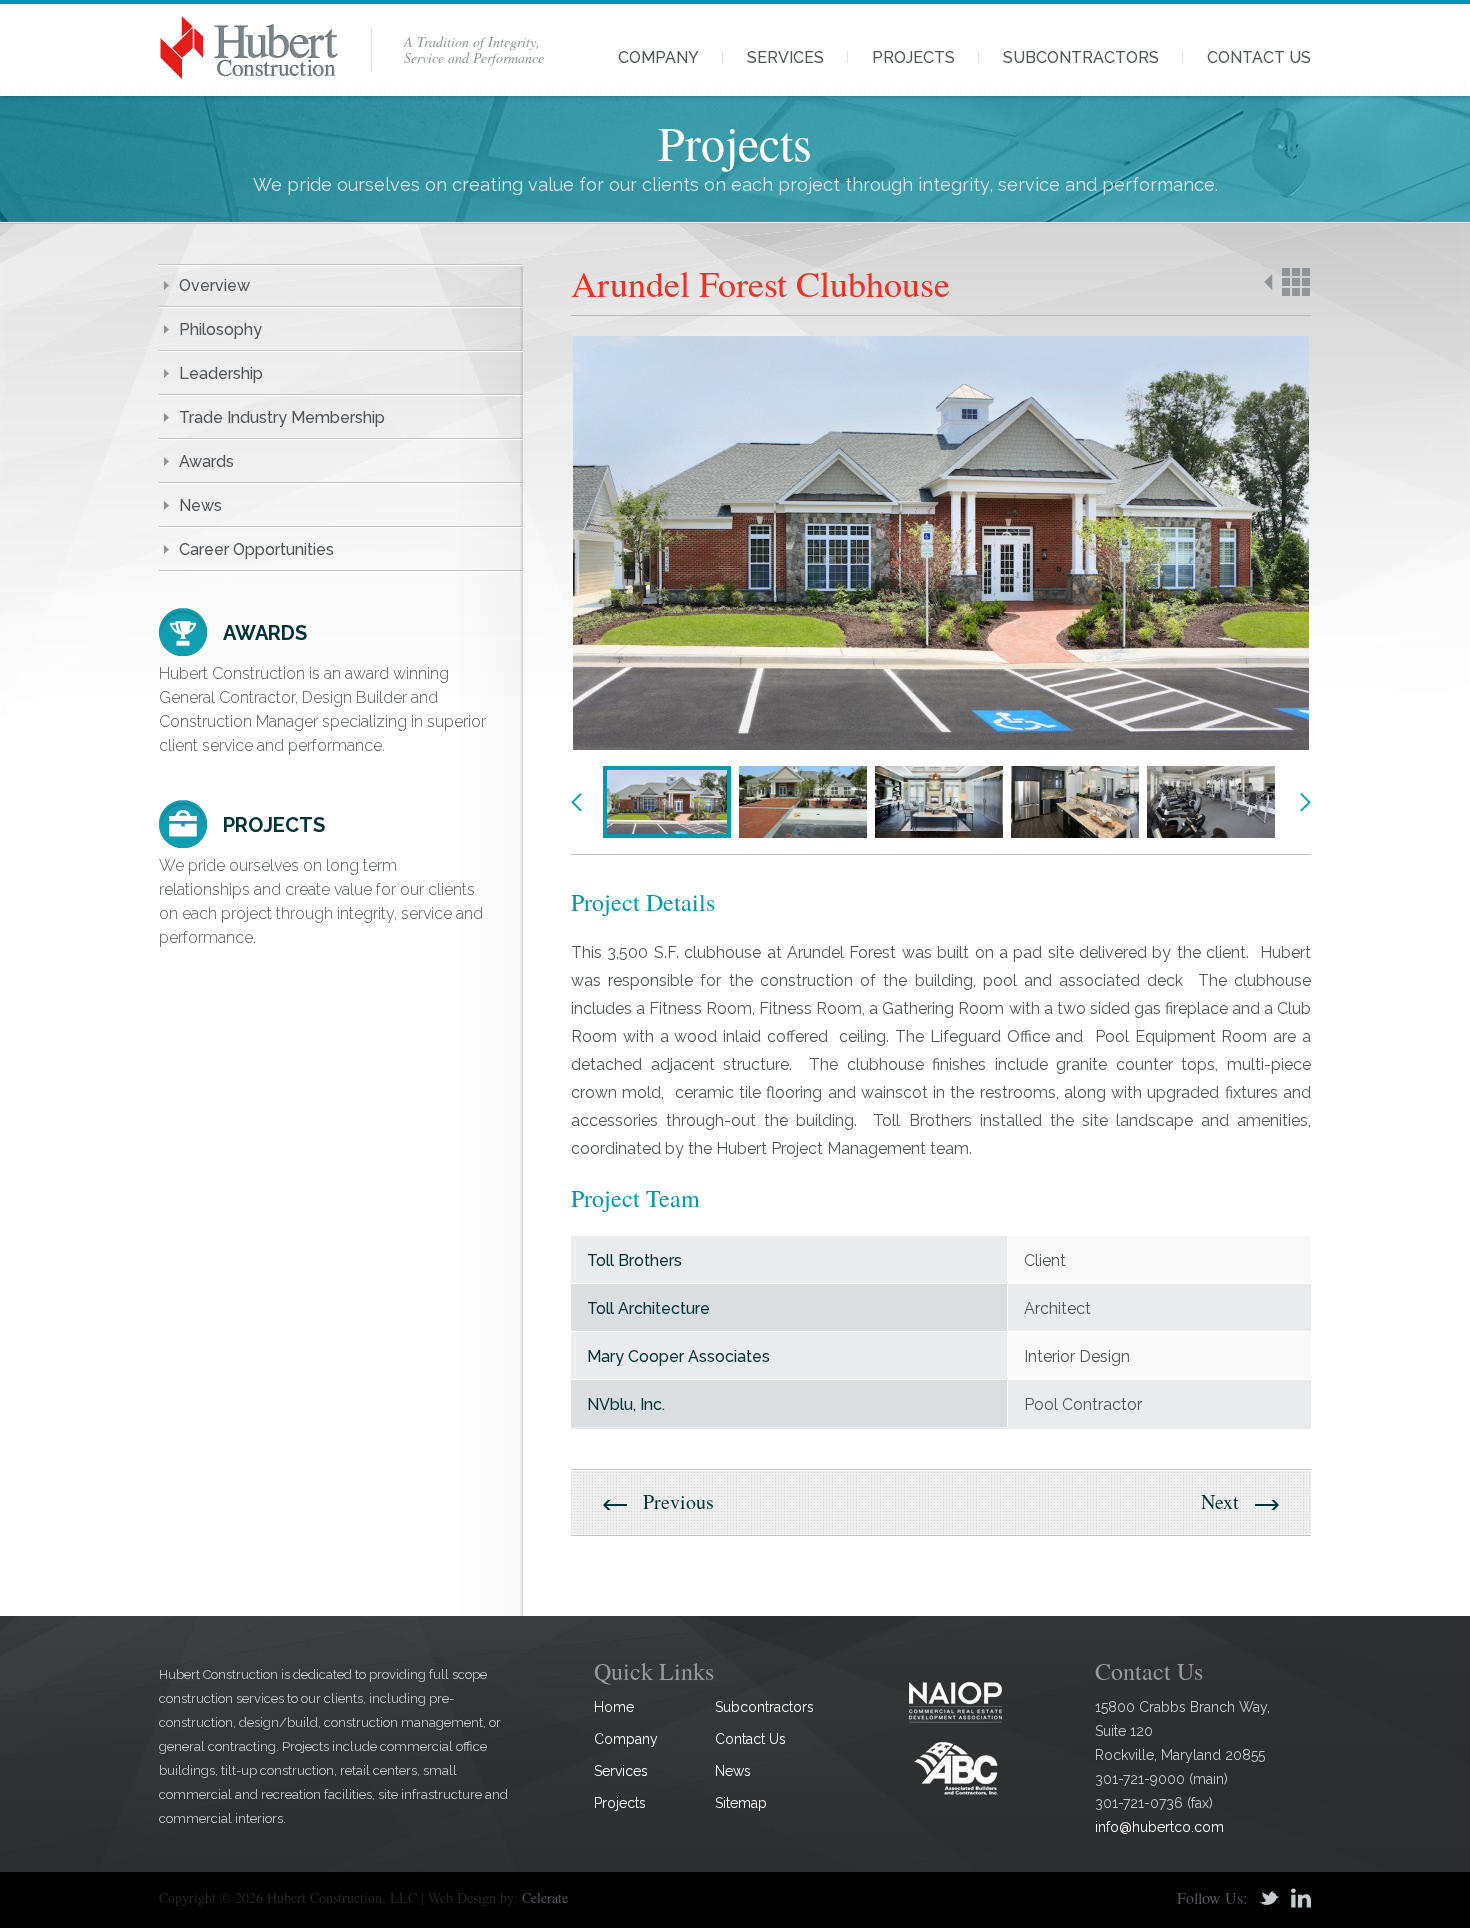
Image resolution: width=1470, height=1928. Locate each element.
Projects (913, 57)
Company (658, 57)
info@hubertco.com (1159, 1827)
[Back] (1287, 281)
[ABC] (956, 1767)
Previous (577, 802)
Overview (214, 285)
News (200, 505)
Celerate (545, 1897)
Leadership (221, 373)
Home (614, 1707)
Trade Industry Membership (282, 417)
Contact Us (1259, 57)
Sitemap (741, 1803)
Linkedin (1301, 1898)
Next (1305, 802)
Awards (206, 461)
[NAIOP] (956, 1701)
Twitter (1269, 1898)
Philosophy (220, 329)
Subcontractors (1081, 57)
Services (785, 57)
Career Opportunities (256, 549)
